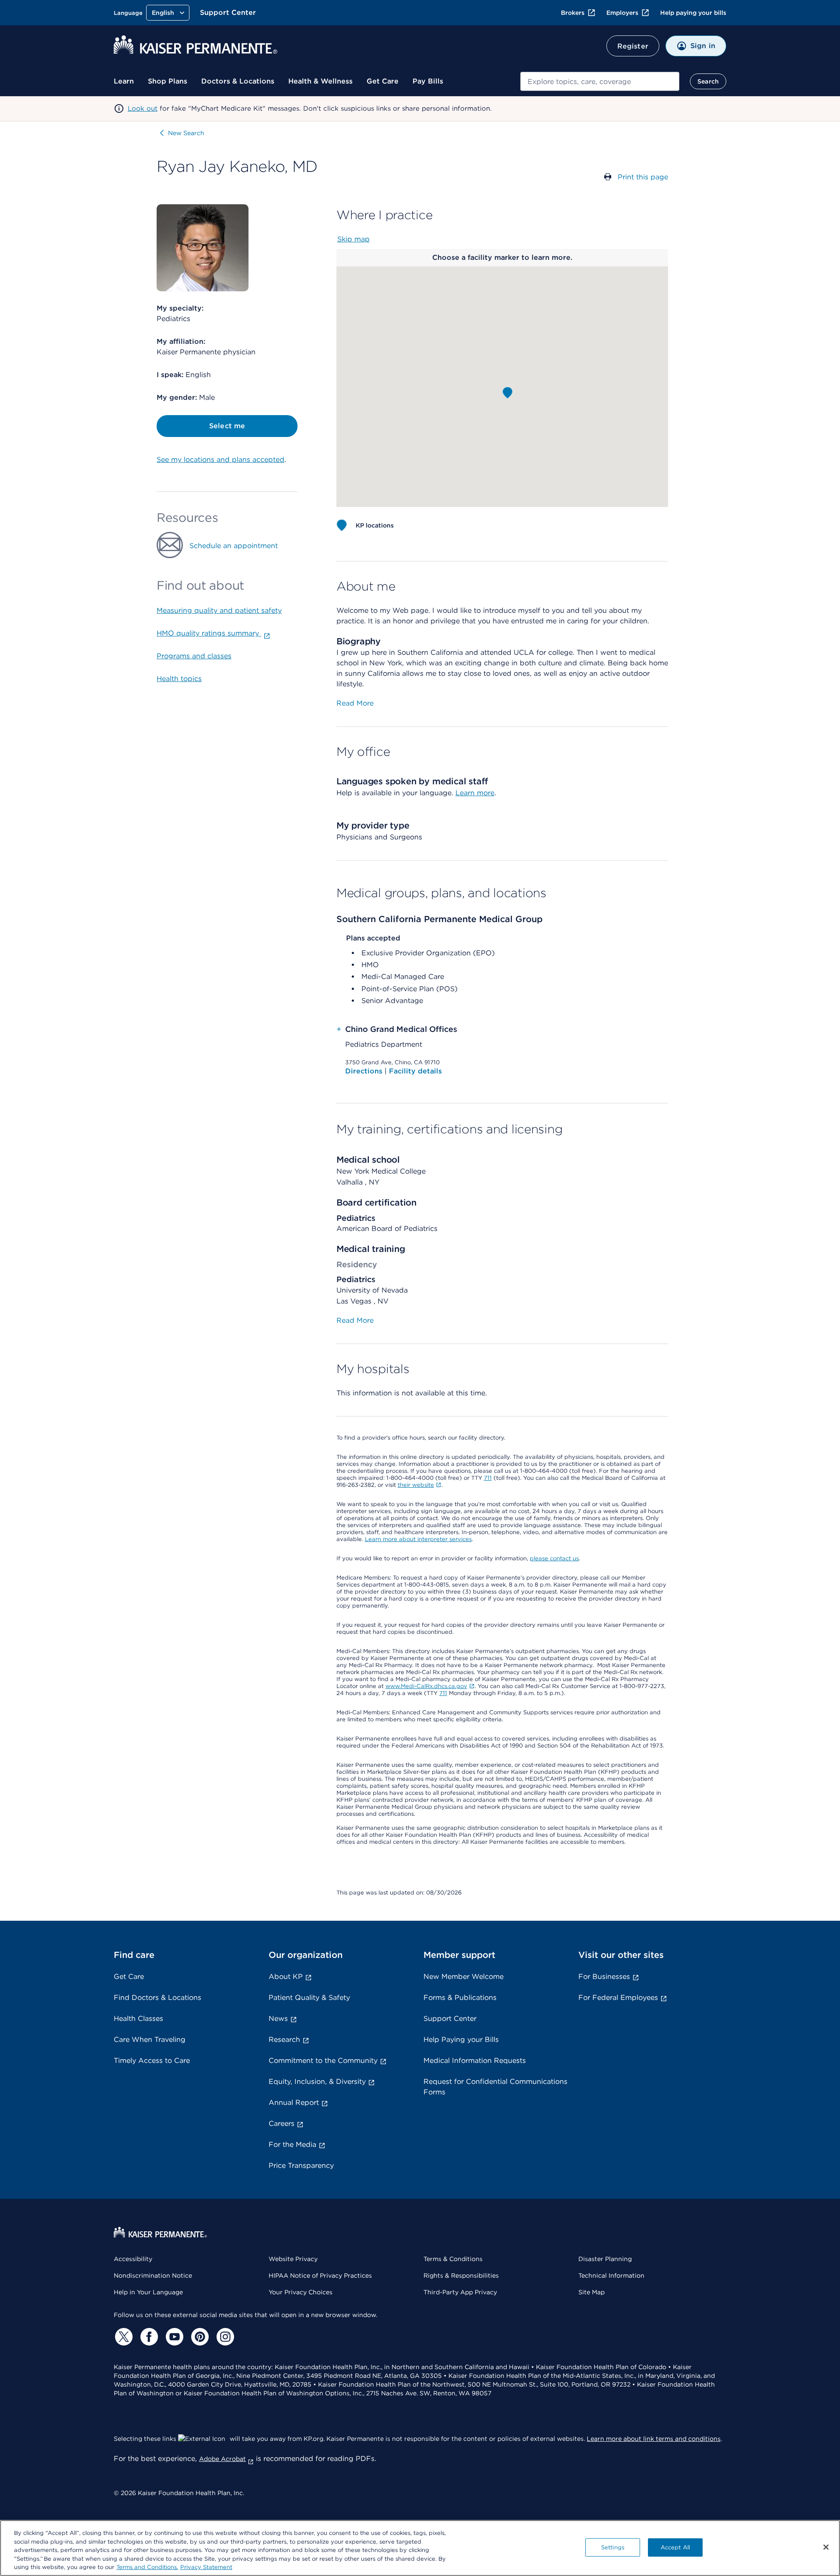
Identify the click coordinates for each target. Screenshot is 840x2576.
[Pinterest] (199, 2337)
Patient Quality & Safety (309, 1998)
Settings (613, 2547)
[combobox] (600, 81)
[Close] (826, 2547)
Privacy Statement (206, 2567)
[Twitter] (122, 2337)
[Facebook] (148, 2337)
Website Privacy (293, 2259)
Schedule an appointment (234, 546)
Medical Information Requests (475, 2060)
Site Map (591, 2292)
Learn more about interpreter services (418, 1539)
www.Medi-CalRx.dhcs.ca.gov (426, 1686)
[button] (507, 393)
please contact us (554, 1558)
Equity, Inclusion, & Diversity (317, 2081)
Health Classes (138, 2019)
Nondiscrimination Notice (153, 2275)
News (278, 2019)
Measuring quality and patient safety (219, 610)
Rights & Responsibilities (461, 2275)
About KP (286, 1977)
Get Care (383, 81)
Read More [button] (355, 703)
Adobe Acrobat (222, 2459)
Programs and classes (194, 656)
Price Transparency (301, 2165)
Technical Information (611, 2275)
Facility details (415, 1071)
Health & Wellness (320, 81)
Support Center (228, 12)
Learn (124, 81)
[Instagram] (224, 2337)
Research (284, 2039)
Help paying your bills (693, 13)
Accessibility (133, 2259)
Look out (143, 108)
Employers (622, 13)
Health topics (179, 679)
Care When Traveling (150, 2039)
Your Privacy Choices (301, 2292)
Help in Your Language (148, 2292)
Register (633, 46)
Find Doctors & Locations (157, 1998)
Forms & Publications (460, 1998)
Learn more (475, 793)
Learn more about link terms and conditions (654, 2439)
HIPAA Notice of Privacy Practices (320, 2275)
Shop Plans (168, 81)
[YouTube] (173, 2337)
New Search (186, 133)
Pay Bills (428, 81)
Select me (227, 426)
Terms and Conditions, (147, 2567)
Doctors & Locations (238, 81)
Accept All (675, 2547)
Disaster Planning (605, 2259)
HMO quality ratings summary (209, 633)
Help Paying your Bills (461, 2039)
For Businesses (604, 1977)
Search (708, 81)
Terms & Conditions (453, 2259)
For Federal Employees (618, 1998)
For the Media (292, 2144)
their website (416, 1485)
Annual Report (294, 2102)
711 (488, 1478)
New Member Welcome (464, 1977)
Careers (282, 2123)
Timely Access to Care (152, 2060)
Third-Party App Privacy (460, 2292)
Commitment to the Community (323, 2060)
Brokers (573, 13)
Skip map (353, 239)
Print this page (643, 177)
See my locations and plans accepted (220, 460)
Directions (365, 1071)
